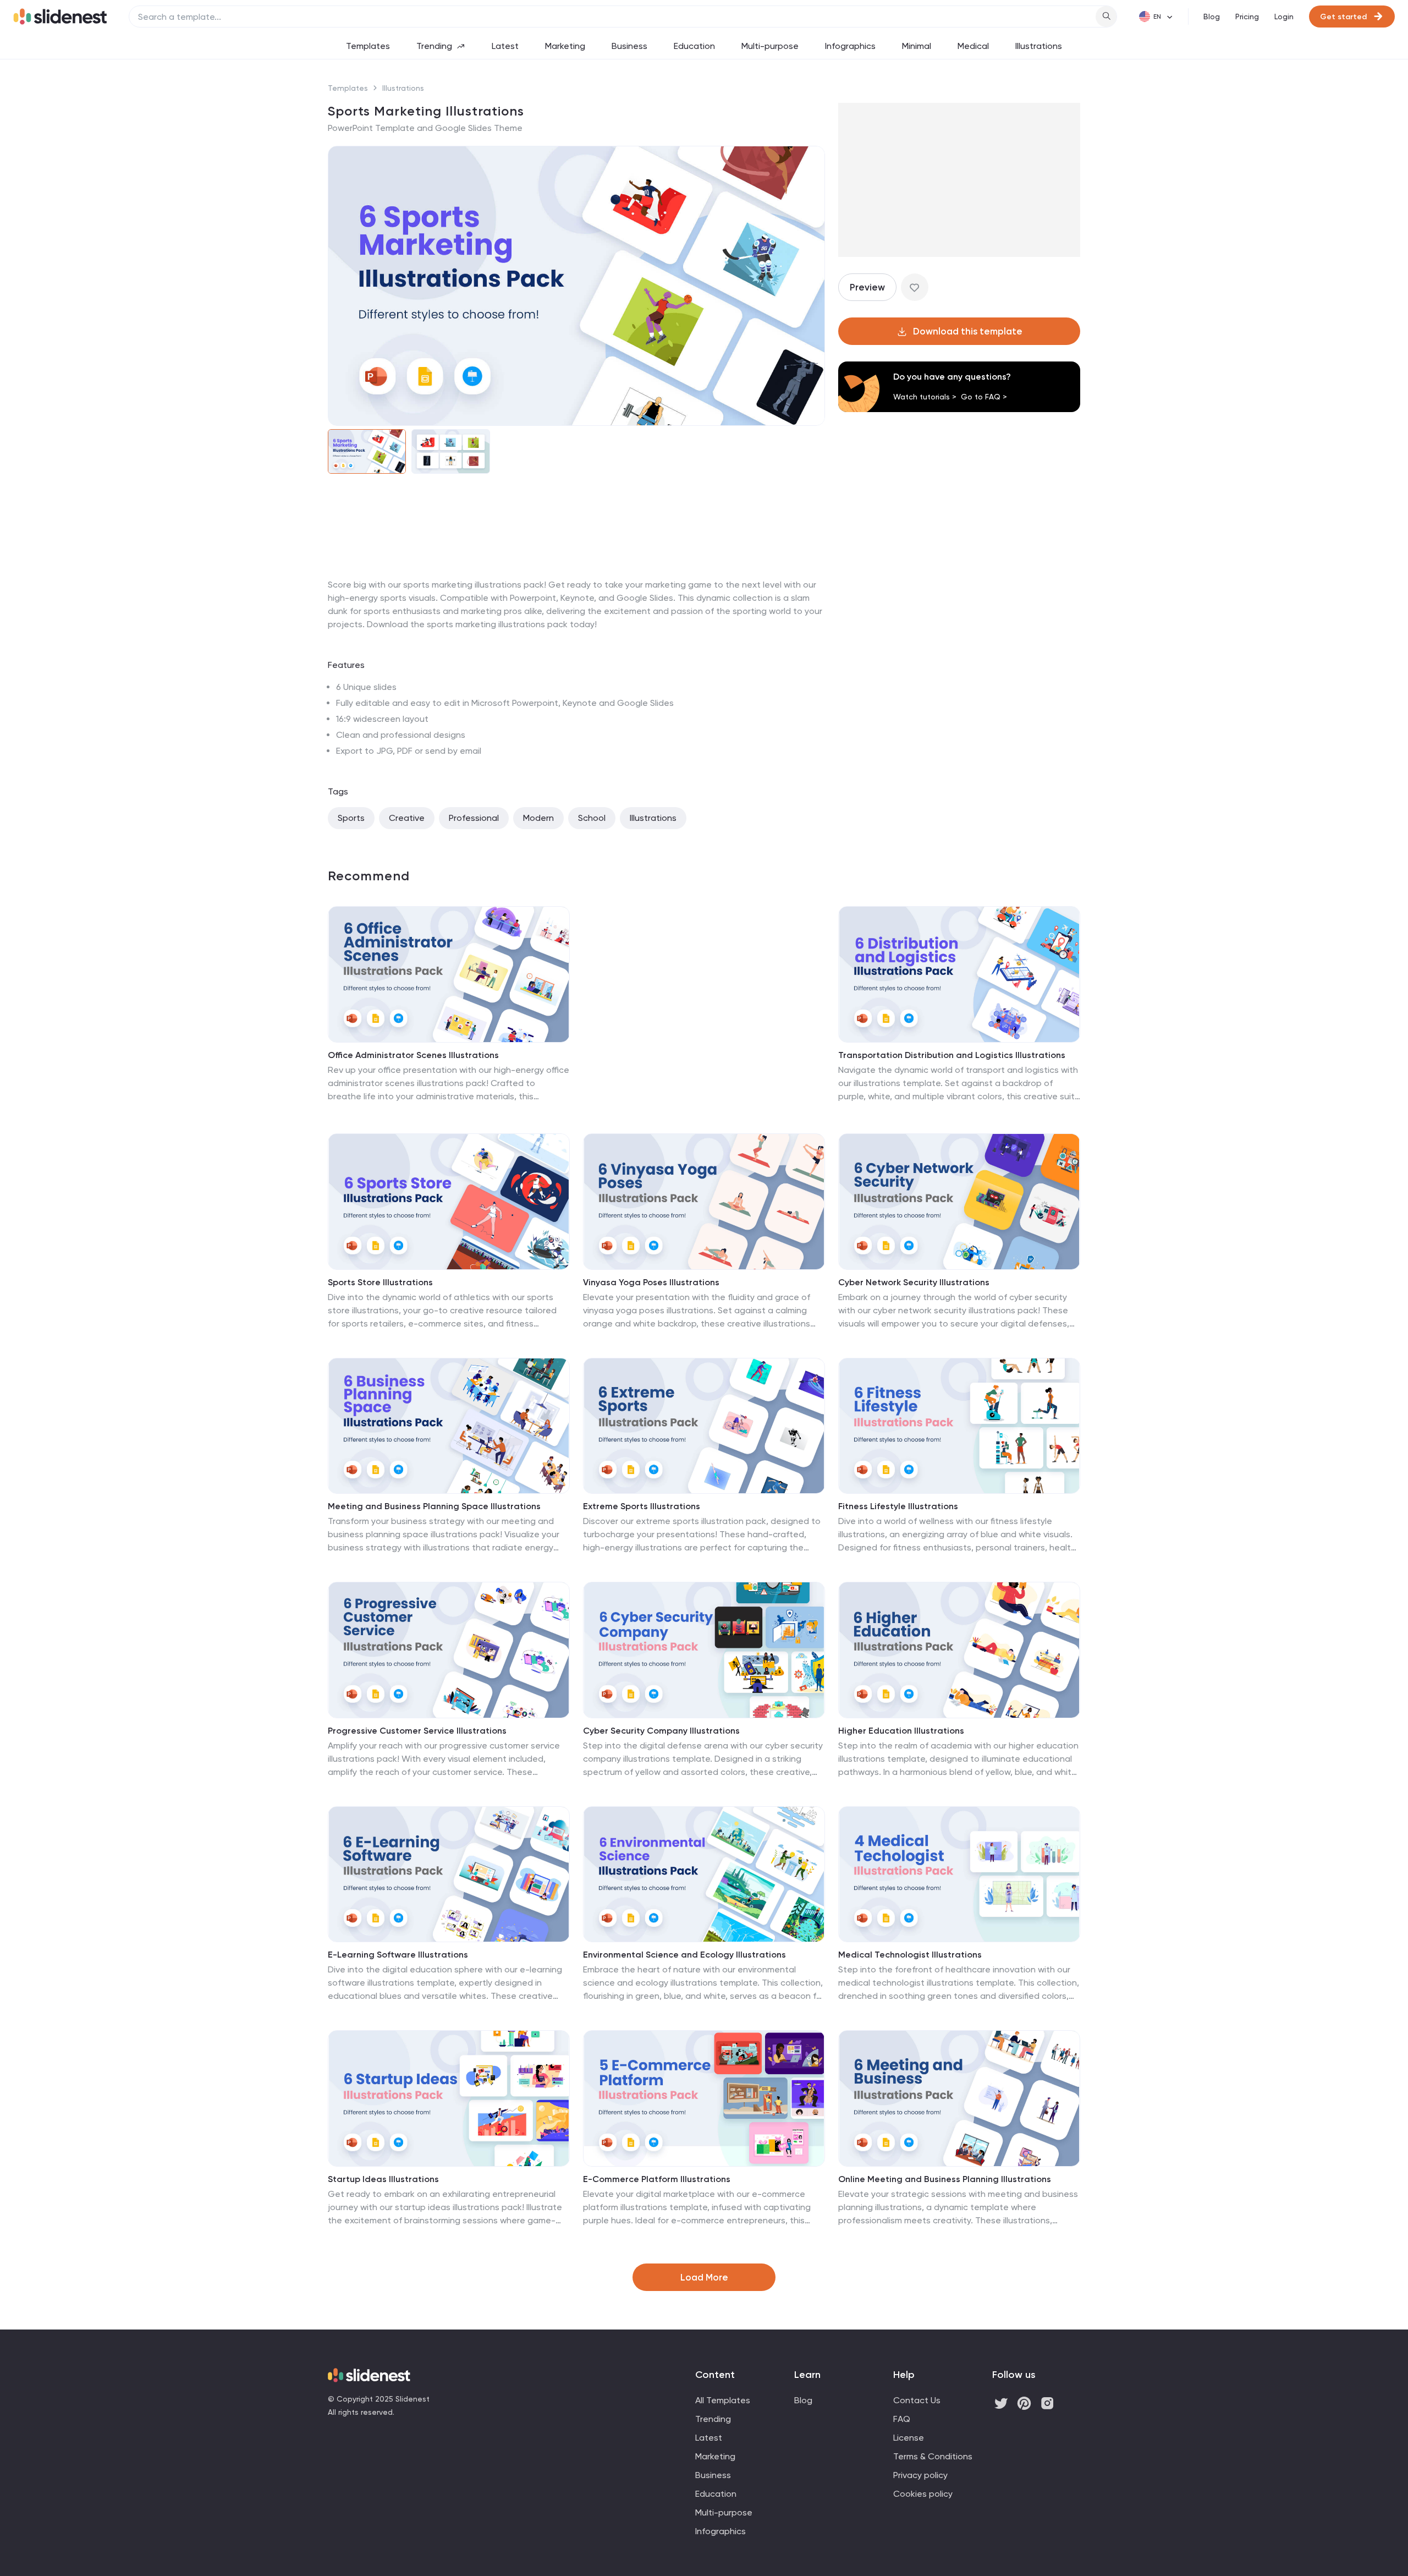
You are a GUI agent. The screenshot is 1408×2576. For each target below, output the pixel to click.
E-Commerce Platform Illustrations (657, 2179)
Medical (973, 46)
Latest (505, 46)
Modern (538, 818)
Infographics (850, 46)
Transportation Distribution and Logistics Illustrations (952, 1055)
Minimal (917, 46)
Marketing (565, 46)
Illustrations (1039, 46)
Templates (368, 46)
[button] (343, 286)
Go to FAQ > (984, 397)
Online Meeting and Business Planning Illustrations (945, 2179)
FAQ (902, 2419)
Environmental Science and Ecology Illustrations (684, 1955)
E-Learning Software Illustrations (398, 1955)
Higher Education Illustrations (901, 1731)
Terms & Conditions (933, 2456)
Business (629, 46)
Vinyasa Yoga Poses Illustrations (651, 1282)
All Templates (723, 2400)
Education (694, 46)
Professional (474, 818)
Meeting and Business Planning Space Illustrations (434, 1506)
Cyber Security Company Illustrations (661, 1731)
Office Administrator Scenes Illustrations (413, 1055)
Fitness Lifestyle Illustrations (898, 1506)
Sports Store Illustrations (380, 1282)
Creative (407, 818)
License (909, 2438)
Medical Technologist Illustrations (910, 1955)
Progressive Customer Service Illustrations (417, 1731)
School (592, 818)
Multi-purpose (770, 46)
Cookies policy (923, 2494)
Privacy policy (920, 2475)
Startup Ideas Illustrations (383, 2179)
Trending (434, 46)
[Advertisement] (576, 578)
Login (1284, 17)
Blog (1212, 17)
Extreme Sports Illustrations (642, 1506)
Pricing (1247, 17)
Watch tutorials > (925, 397)
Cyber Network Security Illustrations (914, 1282)
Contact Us (917, 2400)
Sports (351, 818)
